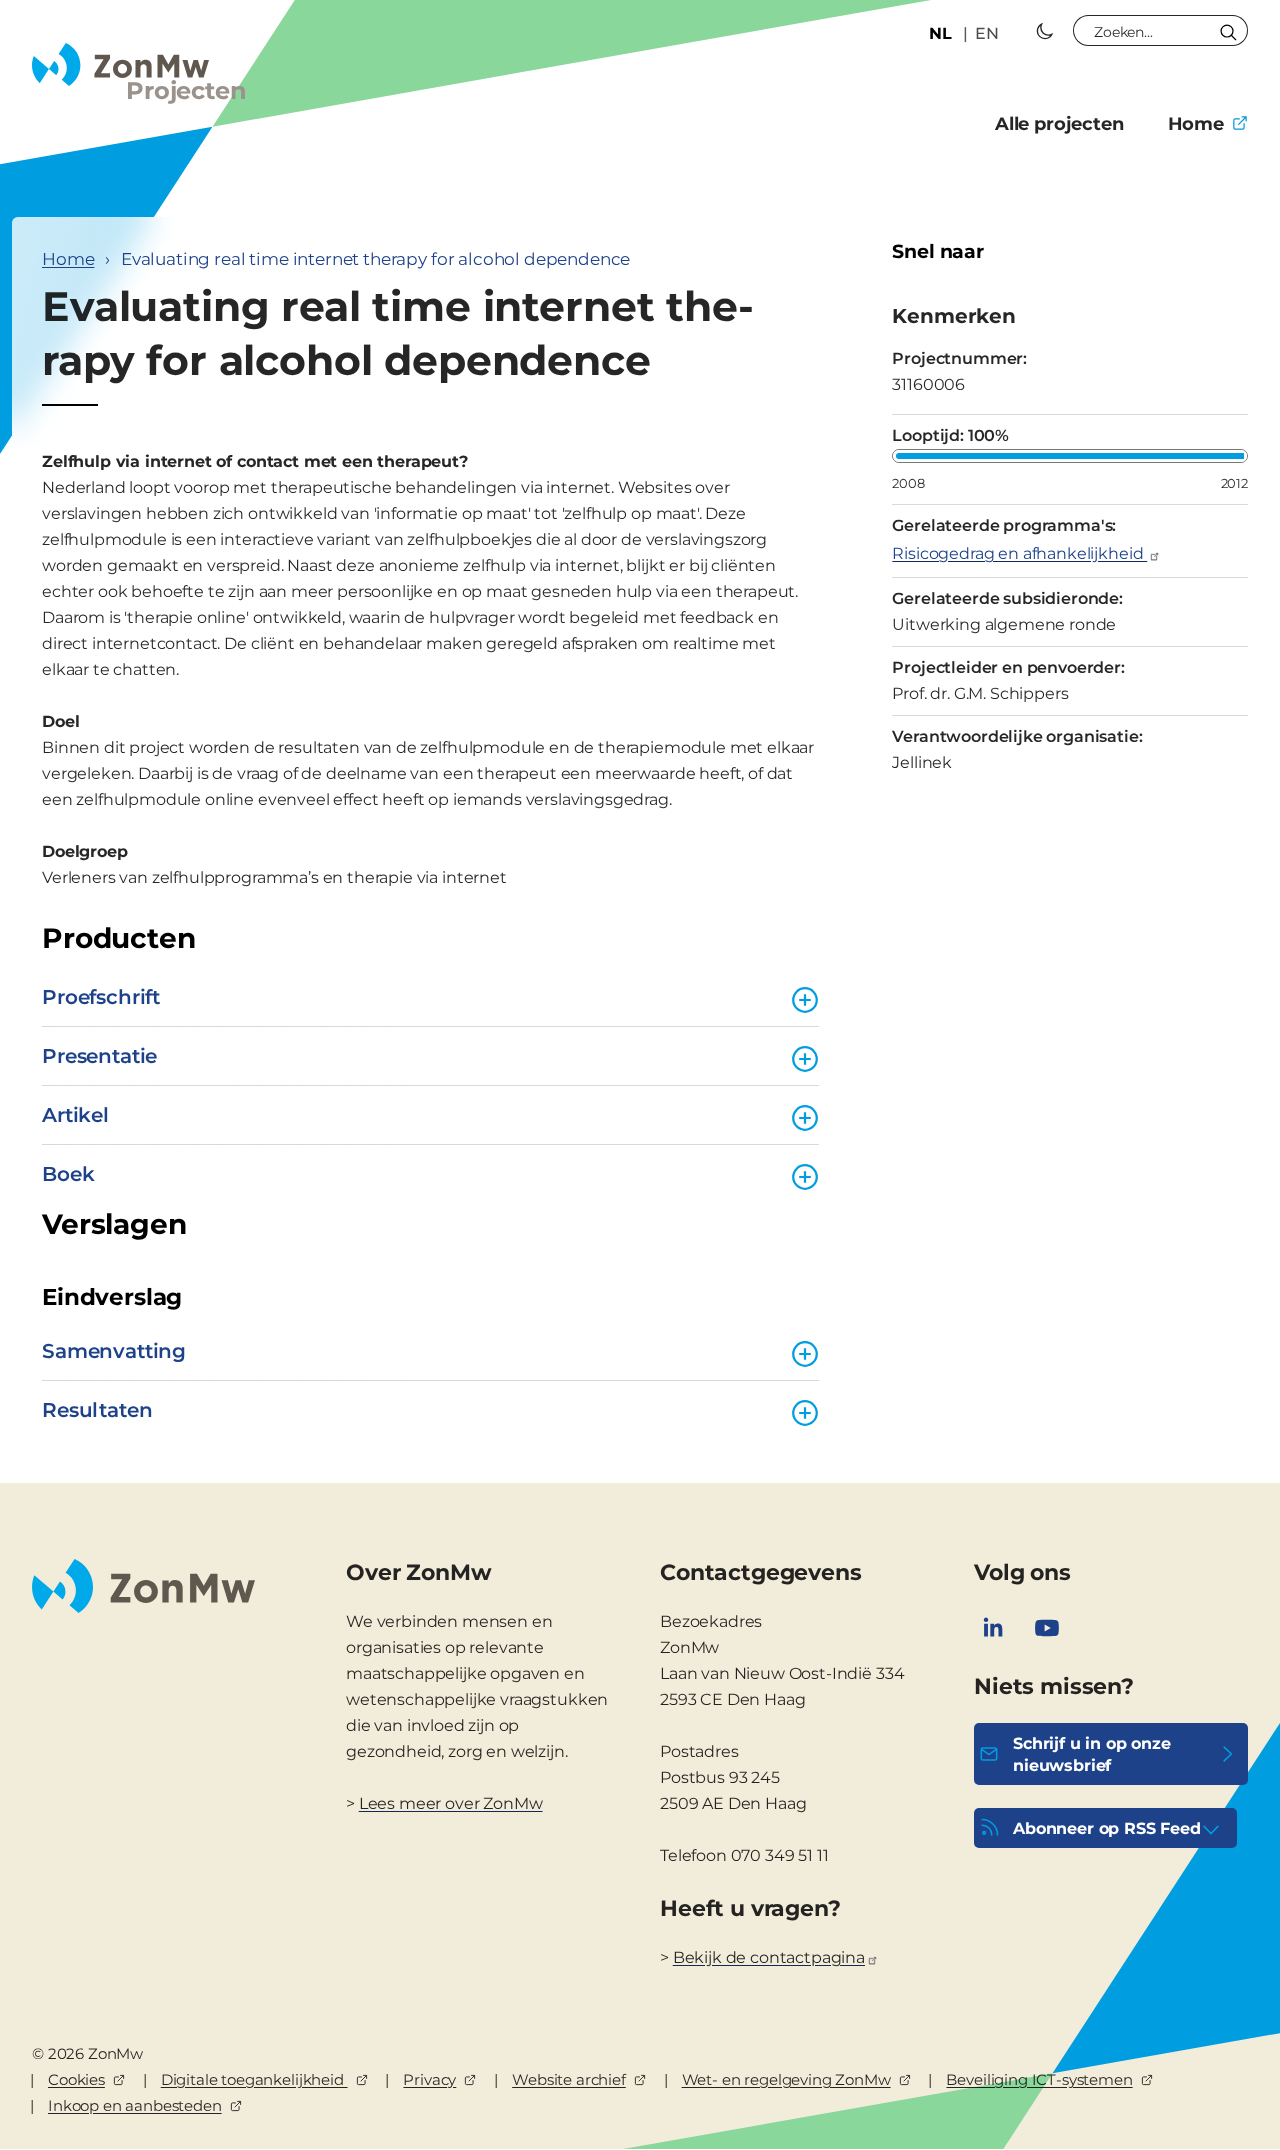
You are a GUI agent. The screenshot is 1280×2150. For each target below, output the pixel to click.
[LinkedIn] (993, 1628)
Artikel (75, 1115)
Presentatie (99, 1056)
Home (1196, 124)
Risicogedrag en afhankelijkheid (1019, 553)
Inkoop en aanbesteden (135, 2105)
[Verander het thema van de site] (1045, 31)
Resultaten (97, 1410)
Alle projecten (1059, 124)
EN (987, 33)
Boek (68, 1174)
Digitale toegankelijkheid (254, 2079)
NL (940, 33)
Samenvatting (114, 1351)
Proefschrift (101, 997)
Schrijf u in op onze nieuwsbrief (1092, 1754)
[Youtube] (1047, 1628)
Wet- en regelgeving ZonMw (786, 2079)
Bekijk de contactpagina (769, 1957)
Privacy (429, 2079)
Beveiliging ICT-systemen (1039, 2079)
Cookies (76, 2079)
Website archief (569, 2079)
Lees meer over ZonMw (451, 1803)
